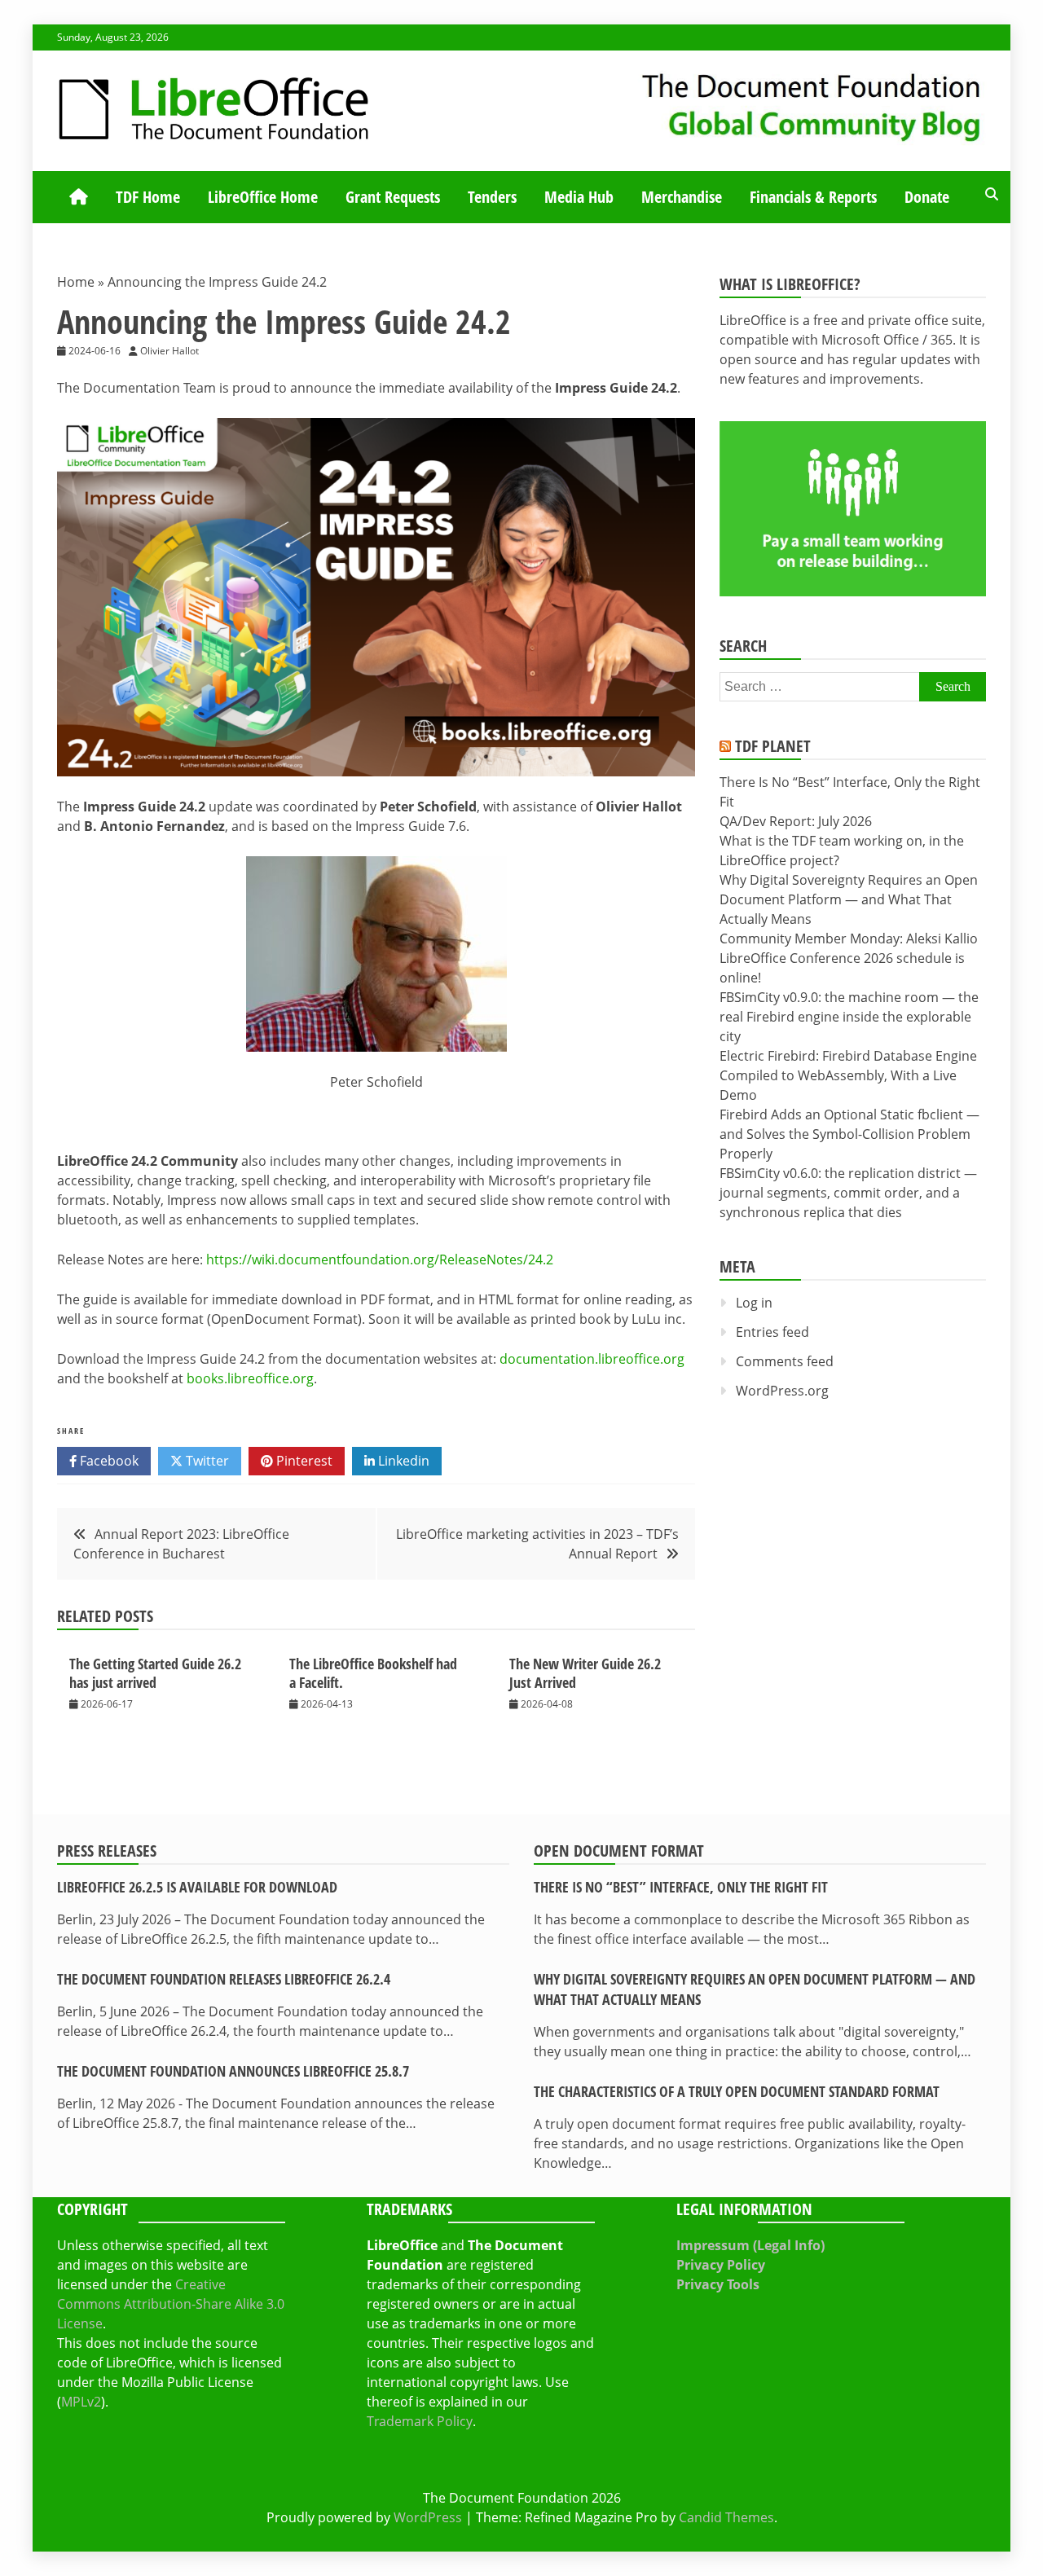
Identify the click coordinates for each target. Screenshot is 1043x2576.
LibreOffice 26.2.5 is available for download (197, 1887)
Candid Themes (726, 2517)
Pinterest (303, 1461)
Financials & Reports (813, 197)
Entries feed (772, 1332)
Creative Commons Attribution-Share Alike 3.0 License (171, 2304)
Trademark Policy (420, 2421)
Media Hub (579, 197)
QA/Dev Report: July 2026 (796, 821)
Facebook (108, 1461)
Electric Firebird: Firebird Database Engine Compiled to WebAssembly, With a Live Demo (848, 1075)
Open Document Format (619, 1851)
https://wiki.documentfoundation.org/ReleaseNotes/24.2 (380, 1259)
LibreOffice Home (263, 197)
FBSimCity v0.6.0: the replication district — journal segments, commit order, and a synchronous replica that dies (848, 1193)
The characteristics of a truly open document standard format (737, 2091)
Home (76, 282)
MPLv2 (81, 2402)
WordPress (428, 2517)
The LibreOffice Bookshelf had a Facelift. (373, 1673)
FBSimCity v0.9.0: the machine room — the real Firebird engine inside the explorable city (849, 1017)
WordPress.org (782, 1391)
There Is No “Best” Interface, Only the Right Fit (681, 1887)
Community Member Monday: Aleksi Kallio (849, 939)
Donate (927, 197)
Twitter (206, 1461)
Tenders (492, 197)
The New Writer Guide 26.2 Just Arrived (585, 1673)
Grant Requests (393, 197)
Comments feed (785, 1361)
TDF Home (148, 197)
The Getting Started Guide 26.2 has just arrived (155, 1673)
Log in (754, 1303)
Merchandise (682, 197)
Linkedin (402, 1461)
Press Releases (107, 1851)
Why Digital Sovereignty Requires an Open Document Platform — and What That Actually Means (849, 899)
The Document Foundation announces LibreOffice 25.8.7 (233, 2071)
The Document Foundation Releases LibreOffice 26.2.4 (224, 1979)
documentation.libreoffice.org (592, 1359)
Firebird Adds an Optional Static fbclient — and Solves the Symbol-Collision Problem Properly (849, 1134)
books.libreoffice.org (250, 1378)
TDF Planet (773, 746)
